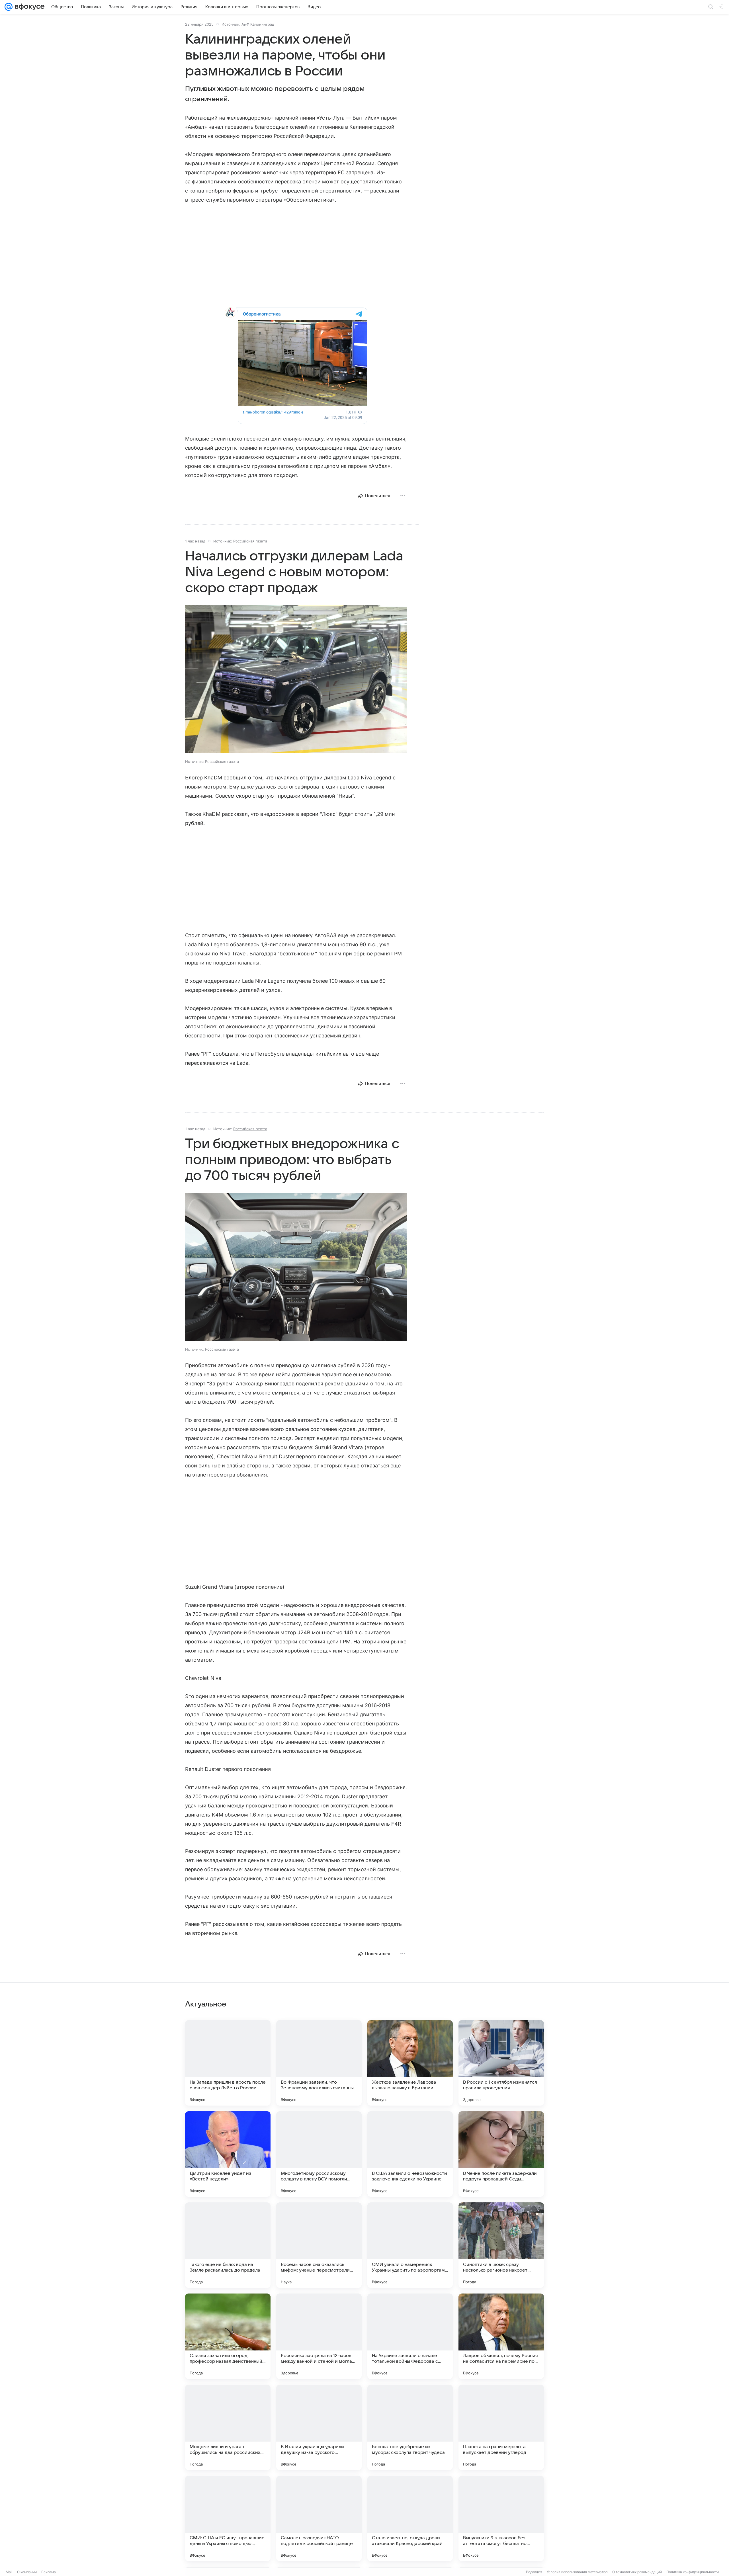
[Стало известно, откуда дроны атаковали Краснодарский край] (410, 2518)
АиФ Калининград (258, 24)
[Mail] (9, 7)
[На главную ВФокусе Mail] (28, 7)
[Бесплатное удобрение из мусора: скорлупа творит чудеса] (410, 2427)
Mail (9, 2572)
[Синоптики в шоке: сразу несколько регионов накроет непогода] (501, 2245)
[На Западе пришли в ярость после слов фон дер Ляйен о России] (228, 2063)
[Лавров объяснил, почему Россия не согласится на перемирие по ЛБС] (501, 2336)
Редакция (534, 2572)
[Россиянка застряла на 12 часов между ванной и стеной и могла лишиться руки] (319, 2336)
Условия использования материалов (577, 2572)
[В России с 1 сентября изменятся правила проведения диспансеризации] (501, 2063)
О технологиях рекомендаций (637, 2572)
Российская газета (250, 541)
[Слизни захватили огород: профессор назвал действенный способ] (228, 2336)
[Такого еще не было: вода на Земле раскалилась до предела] (228, 2245)
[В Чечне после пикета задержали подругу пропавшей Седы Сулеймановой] (501, 2154)
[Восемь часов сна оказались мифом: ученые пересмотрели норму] (319, 2245)
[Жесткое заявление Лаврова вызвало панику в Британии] (410, 2063)
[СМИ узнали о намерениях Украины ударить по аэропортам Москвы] (410, 2245)
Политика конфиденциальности (693, 2572)
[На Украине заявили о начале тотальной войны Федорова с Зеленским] (410, 2336)
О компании (27, 2572)
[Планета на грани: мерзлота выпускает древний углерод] (501, 2427)
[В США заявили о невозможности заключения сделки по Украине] (410, 2154)
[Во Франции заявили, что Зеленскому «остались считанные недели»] (319, 2063)
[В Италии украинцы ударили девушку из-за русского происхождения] (319, 2427)
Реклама (49, 2572)
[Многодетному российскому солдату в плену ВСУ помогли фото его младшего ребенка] (319, 2154)
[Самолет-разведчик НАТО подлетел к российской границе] (319, 2518)
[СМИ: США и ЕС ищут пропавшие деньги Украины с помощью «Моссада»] (228, 2518)
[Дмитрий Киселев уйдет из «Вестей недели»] (228, 2154)
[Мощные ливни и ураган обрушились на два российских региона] (228, 2427)
